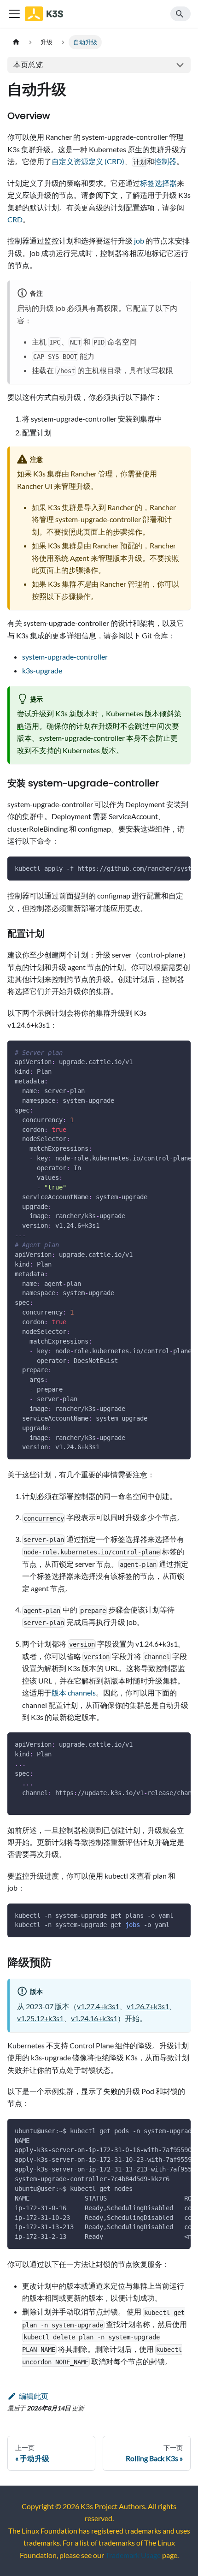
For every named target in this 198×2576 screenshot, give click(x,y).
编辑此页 (34, 2396)
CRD (15, 219)
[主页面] (16, 42)
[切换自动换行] (163, 868)
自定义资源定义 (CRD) (88, 161)
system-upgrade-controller (65, 657)
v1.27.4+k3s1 (98, 2006)
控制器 (165, 161)
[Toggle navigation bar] (14, 14)
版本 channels (74, 1693)
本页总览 (28, 64)
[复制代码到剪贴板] (179, 868)
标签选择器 (158, 183)
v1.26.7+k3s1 (148, 2006)
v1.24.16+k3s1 (94, 2018)
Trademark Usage (133, 2555)
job (139, 241)
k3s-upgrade (42, 670)
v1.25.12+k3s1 (40, 2018)
